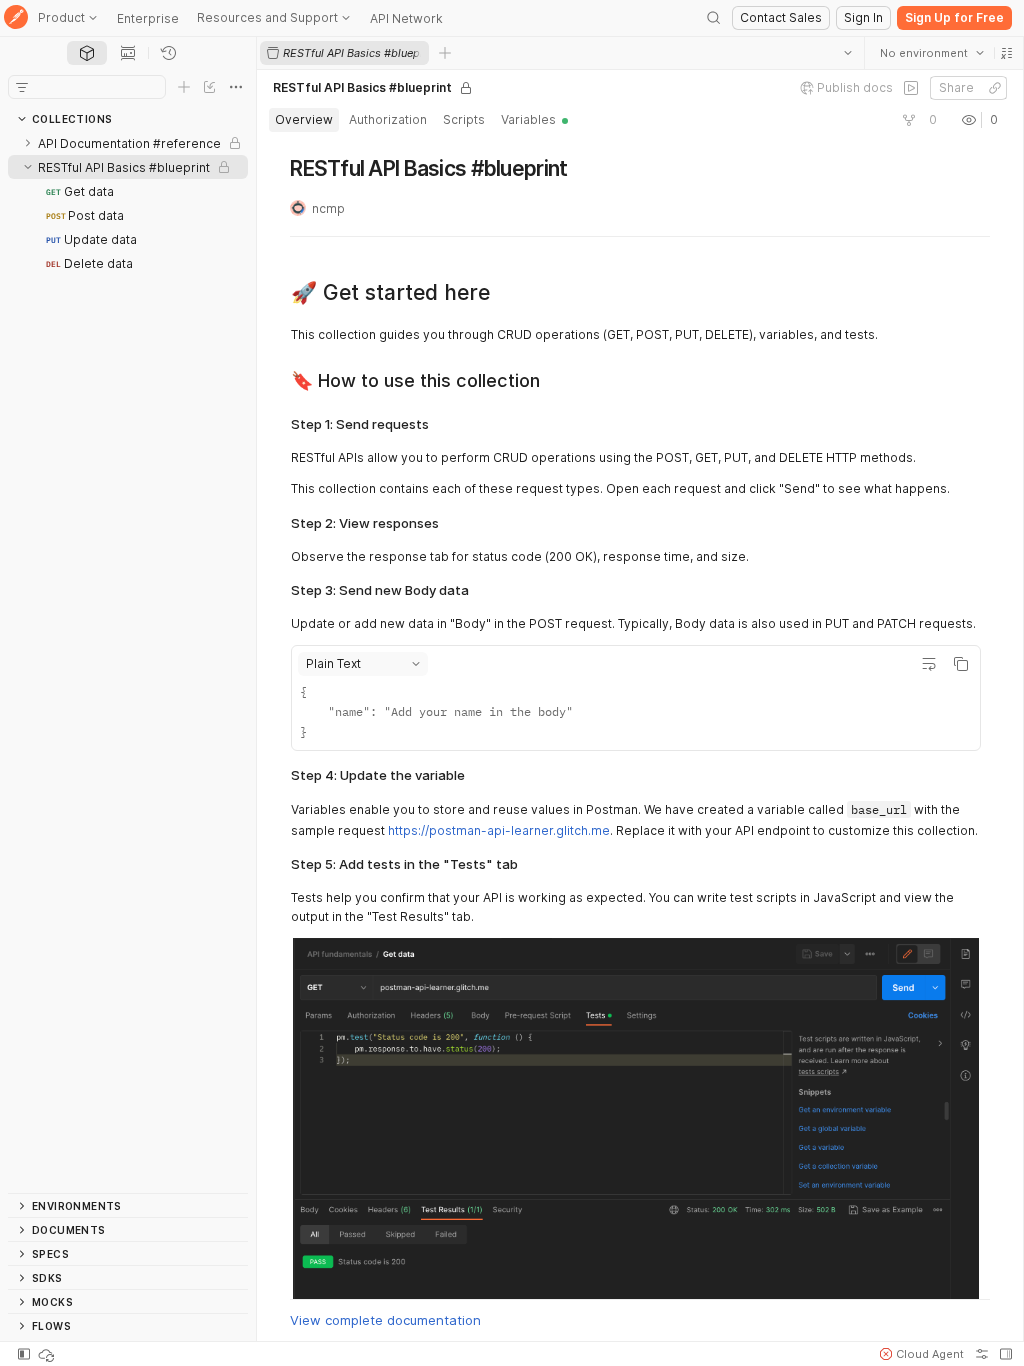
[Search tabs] (847, 53)
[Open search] (714, 18)
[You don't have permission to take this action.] (445, 53)
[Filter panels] (22, 87)
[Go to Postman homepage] (16, 18)
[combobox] (931, 53)
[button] (1006, 53)
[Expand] (28, 143)
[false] (910, 88)
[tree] (128, 662)
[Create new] (184, 87)
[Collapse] (28, 167)
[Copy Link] (994, 88)
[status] (48, 1354)
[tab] (87, 53)
